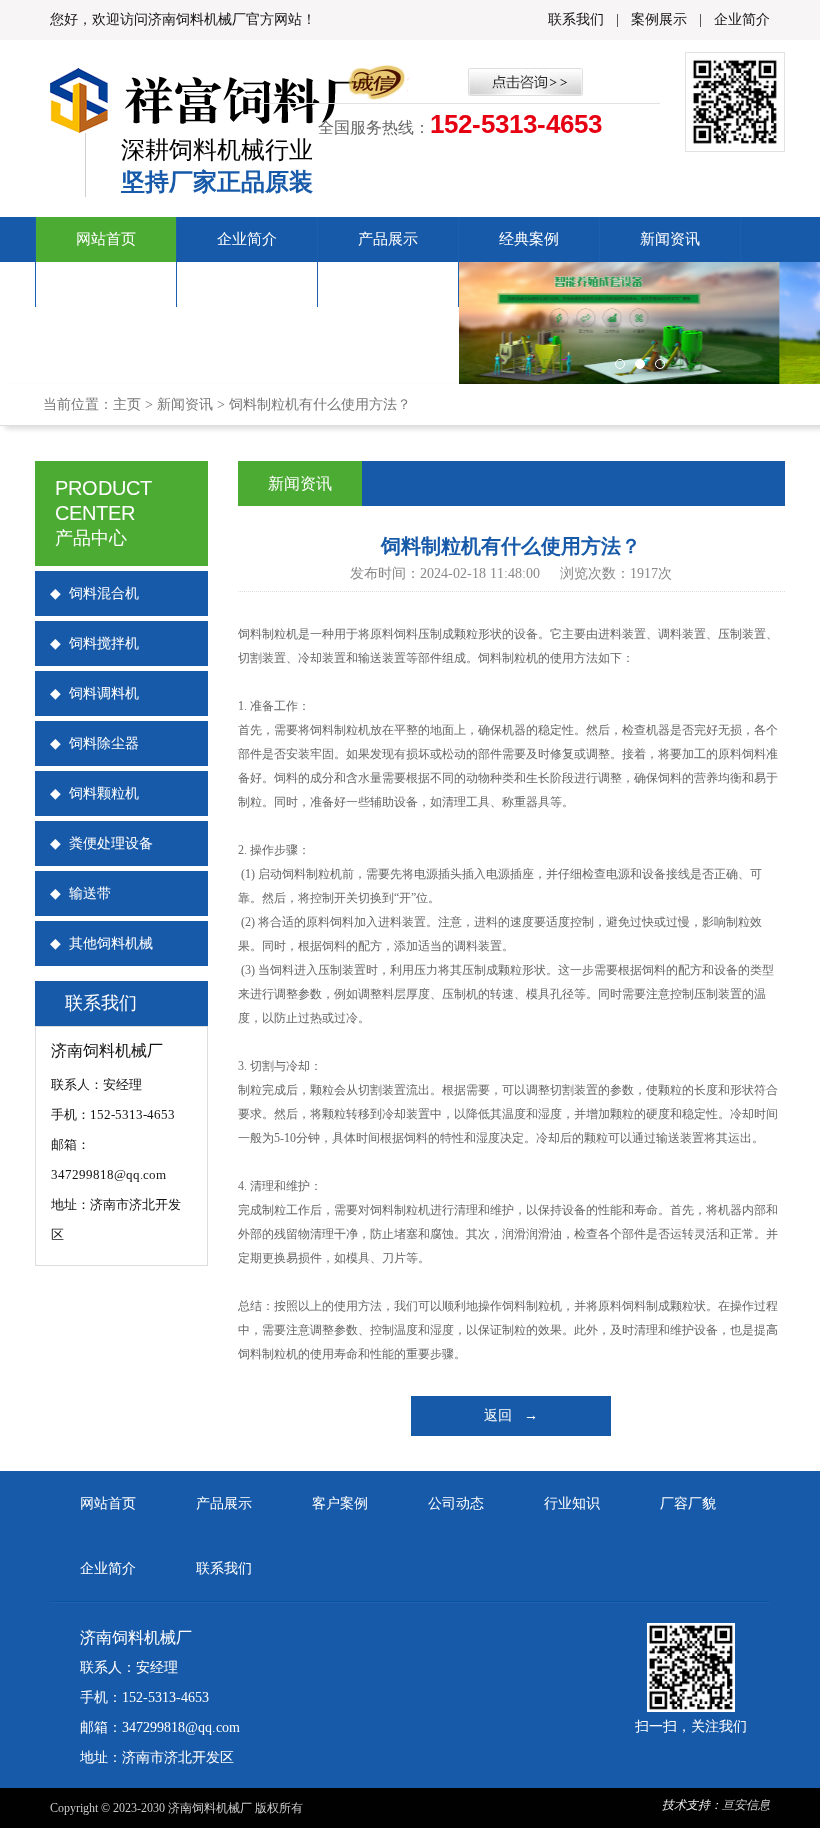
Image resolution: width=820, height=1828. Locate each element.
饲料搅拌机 (94, 643)
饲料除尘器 (94, 743)
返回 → (511, 1415)
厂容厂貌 (106, 284)
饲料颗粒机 (94, 793)
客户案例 (340, 1503)
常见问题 (247, 284)
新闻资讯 (670, 239)
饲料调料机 (94, 693)
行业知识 (572, 1503)
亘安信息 (746, 1805)
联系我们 (576, 19)
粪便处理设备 (101, 843)
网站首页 (106, 239)
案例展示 (659, 19)
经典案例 (529, 239)
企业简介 (742, 19)
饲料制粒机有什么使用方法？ (320, 404)
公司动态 (456, 1503)
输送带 (80, 893)
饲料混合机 (94, 593)
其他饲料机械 (101, 943)
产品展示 (388, 239)
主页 (127, 404)
